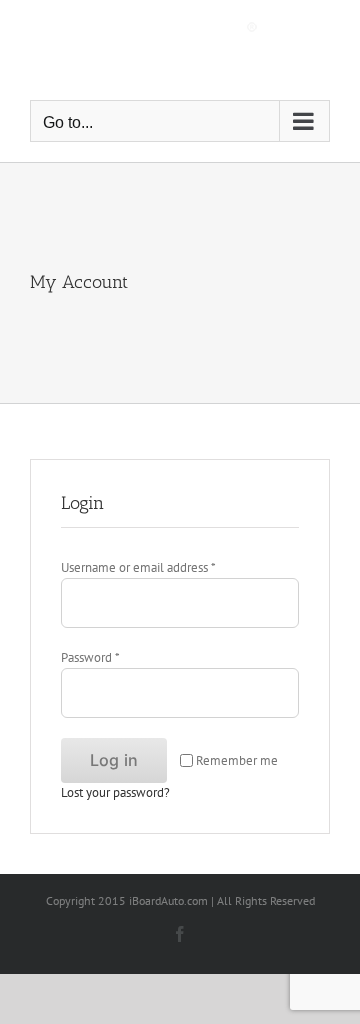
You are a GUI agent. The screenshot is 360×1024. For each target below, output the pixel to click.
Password (90, 657)
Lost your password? (115, 792)
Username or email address (138, 567)
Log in (114, 760)
